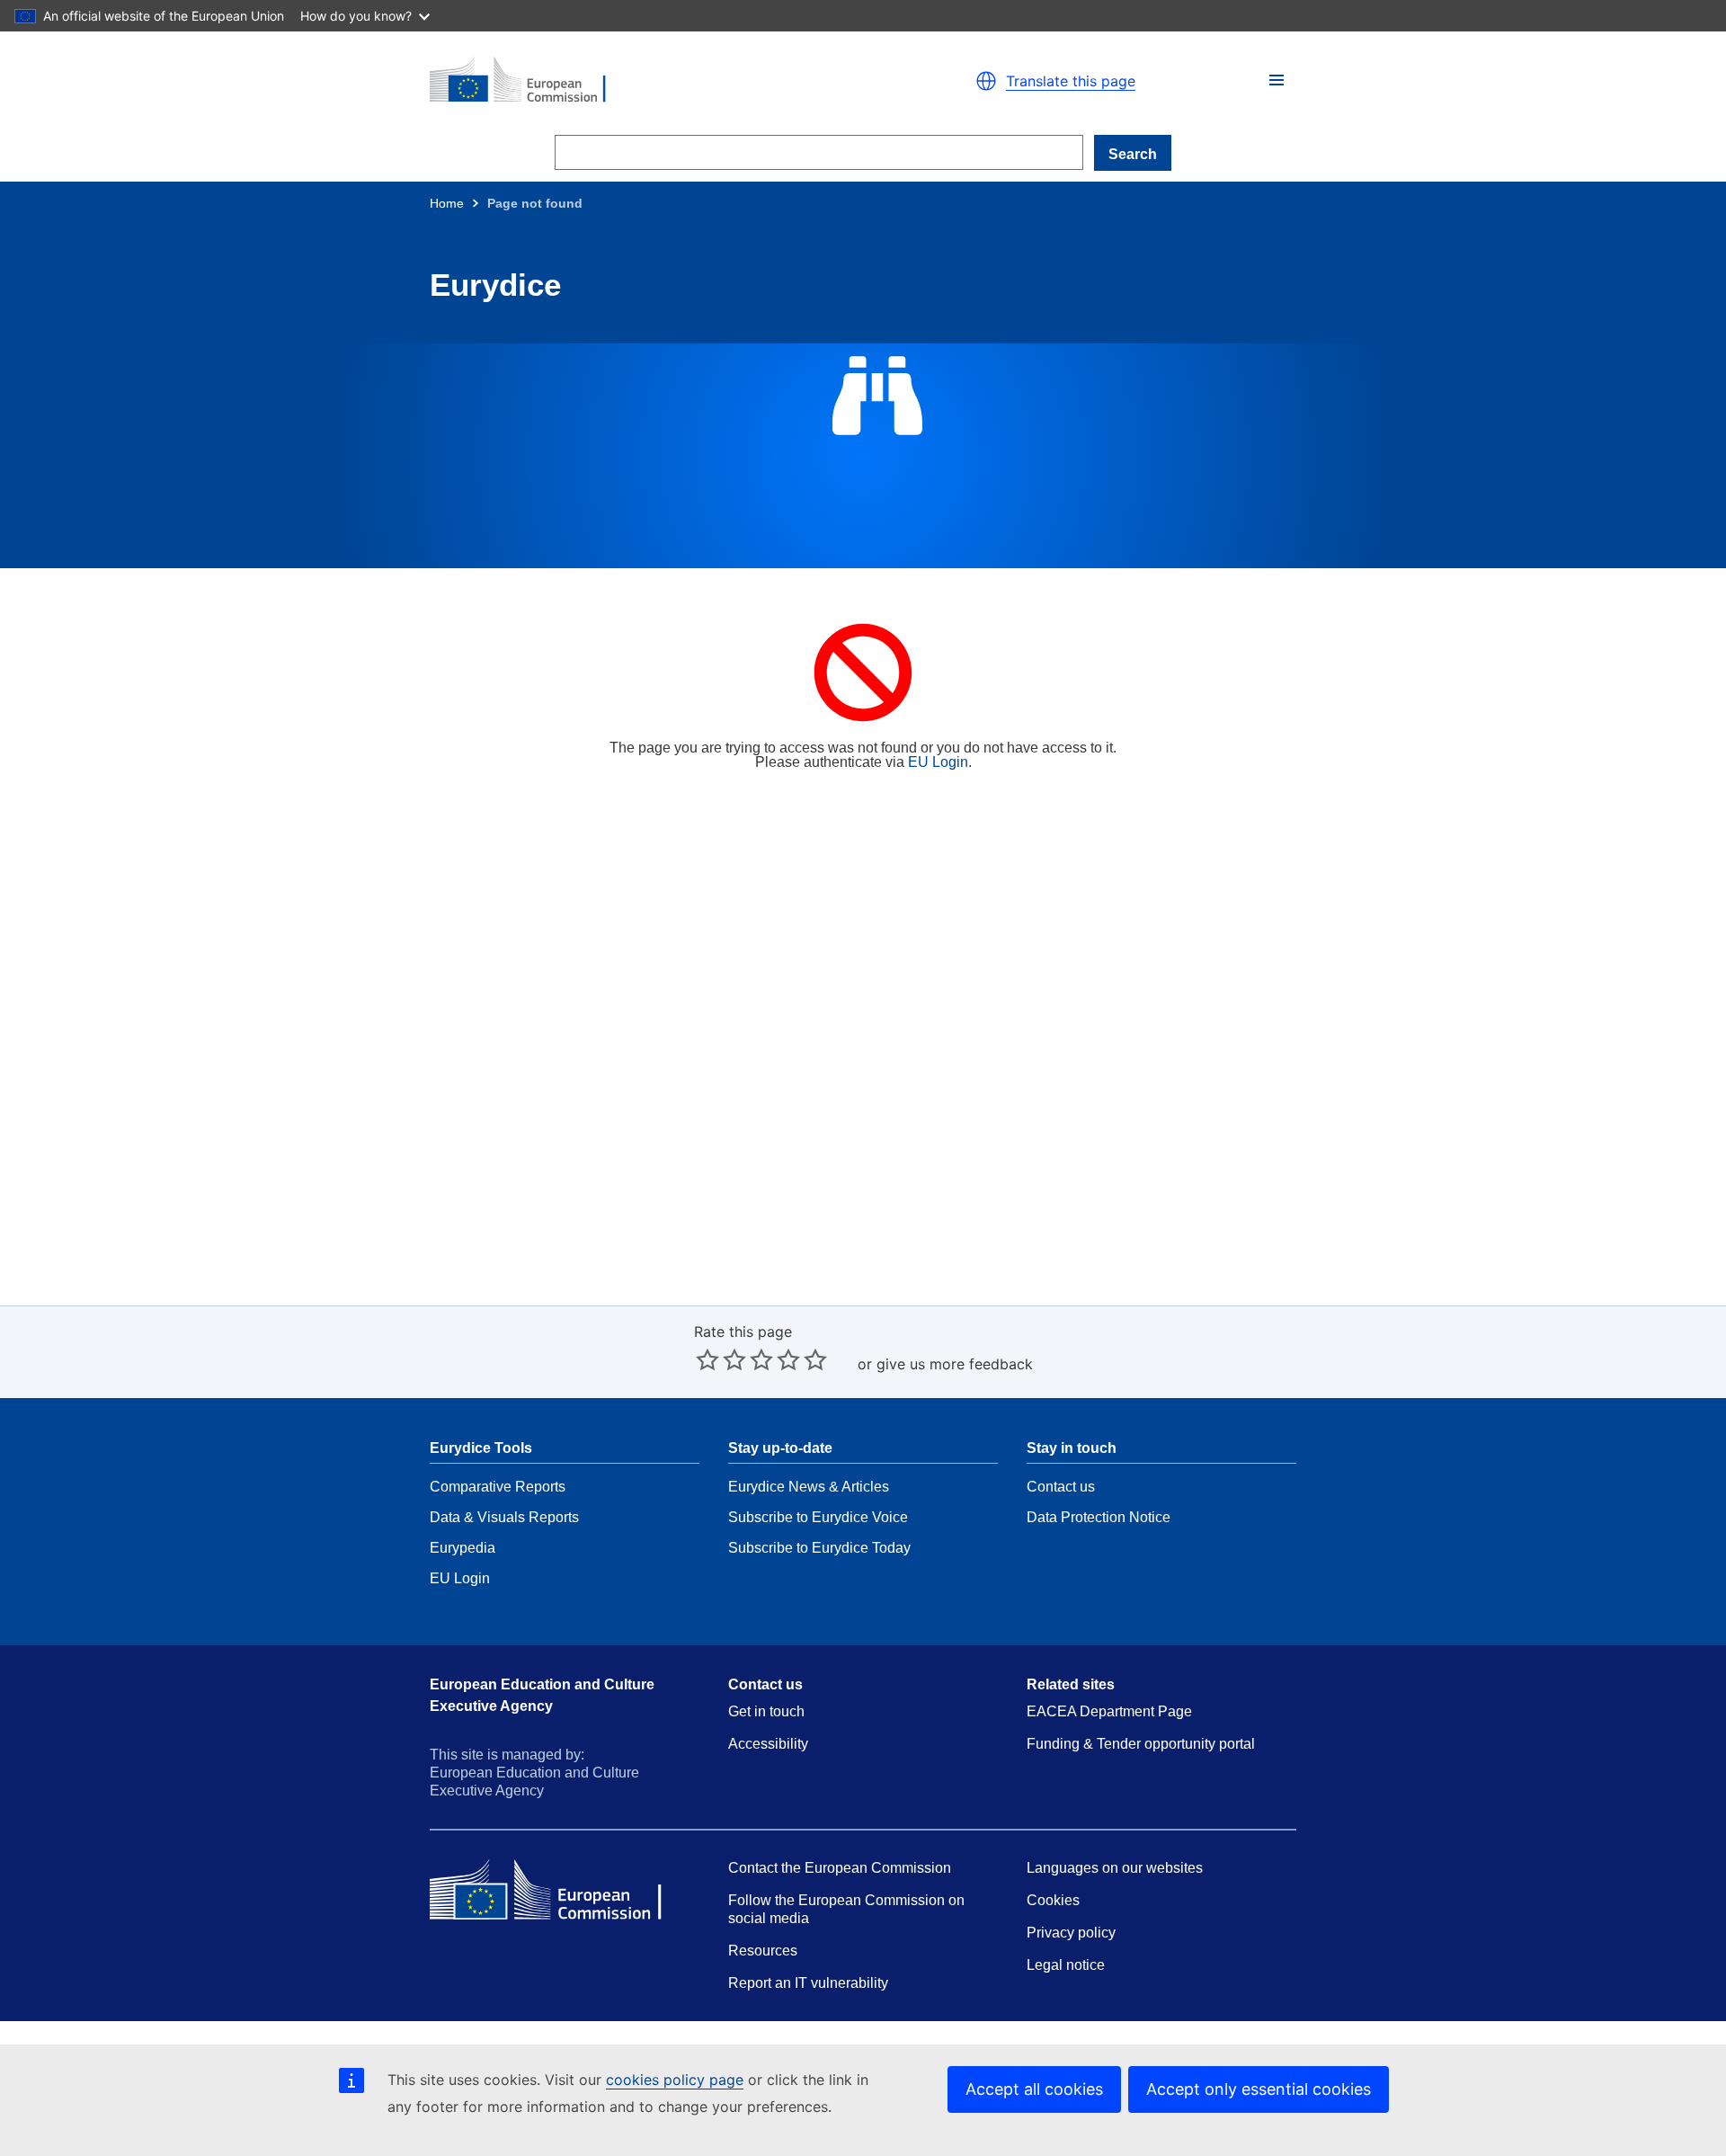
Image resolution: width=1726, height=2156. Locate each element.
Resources (763, 1951)
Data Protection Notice (1099, 1517)
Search (1133, 154)
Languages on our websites (1115, 1868)
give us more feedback (955, 1364)
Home (447, 203)
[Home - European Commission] (638, 81)
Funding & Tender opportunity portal (1141, 1744)
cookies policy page (675, 2080)
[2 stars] (721, 1359)
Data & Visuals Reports (504, 1517)
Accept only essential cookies (1259, 2089)
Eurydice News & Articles (809, 1487)
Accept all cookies (1034, 2089)
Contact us (1061, 1487)
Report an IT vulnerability (808, 1983)
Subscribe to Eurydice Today (819, 1548)
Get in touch (766, 1711)
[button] (1277, 80)
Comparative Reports (498, 1487)
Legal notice (1066, 1965)
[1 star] (707, 1359)
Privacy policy (1071, 1933)
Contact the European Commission (840, 1868)
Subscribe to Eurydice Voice (818, 1517)
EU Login (938, 762)
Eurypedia (463, 1548)
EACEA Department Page (1109, 1711)
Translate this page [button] (1071, 81)
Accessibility (768, 1744)
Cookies (1053, 1900)
